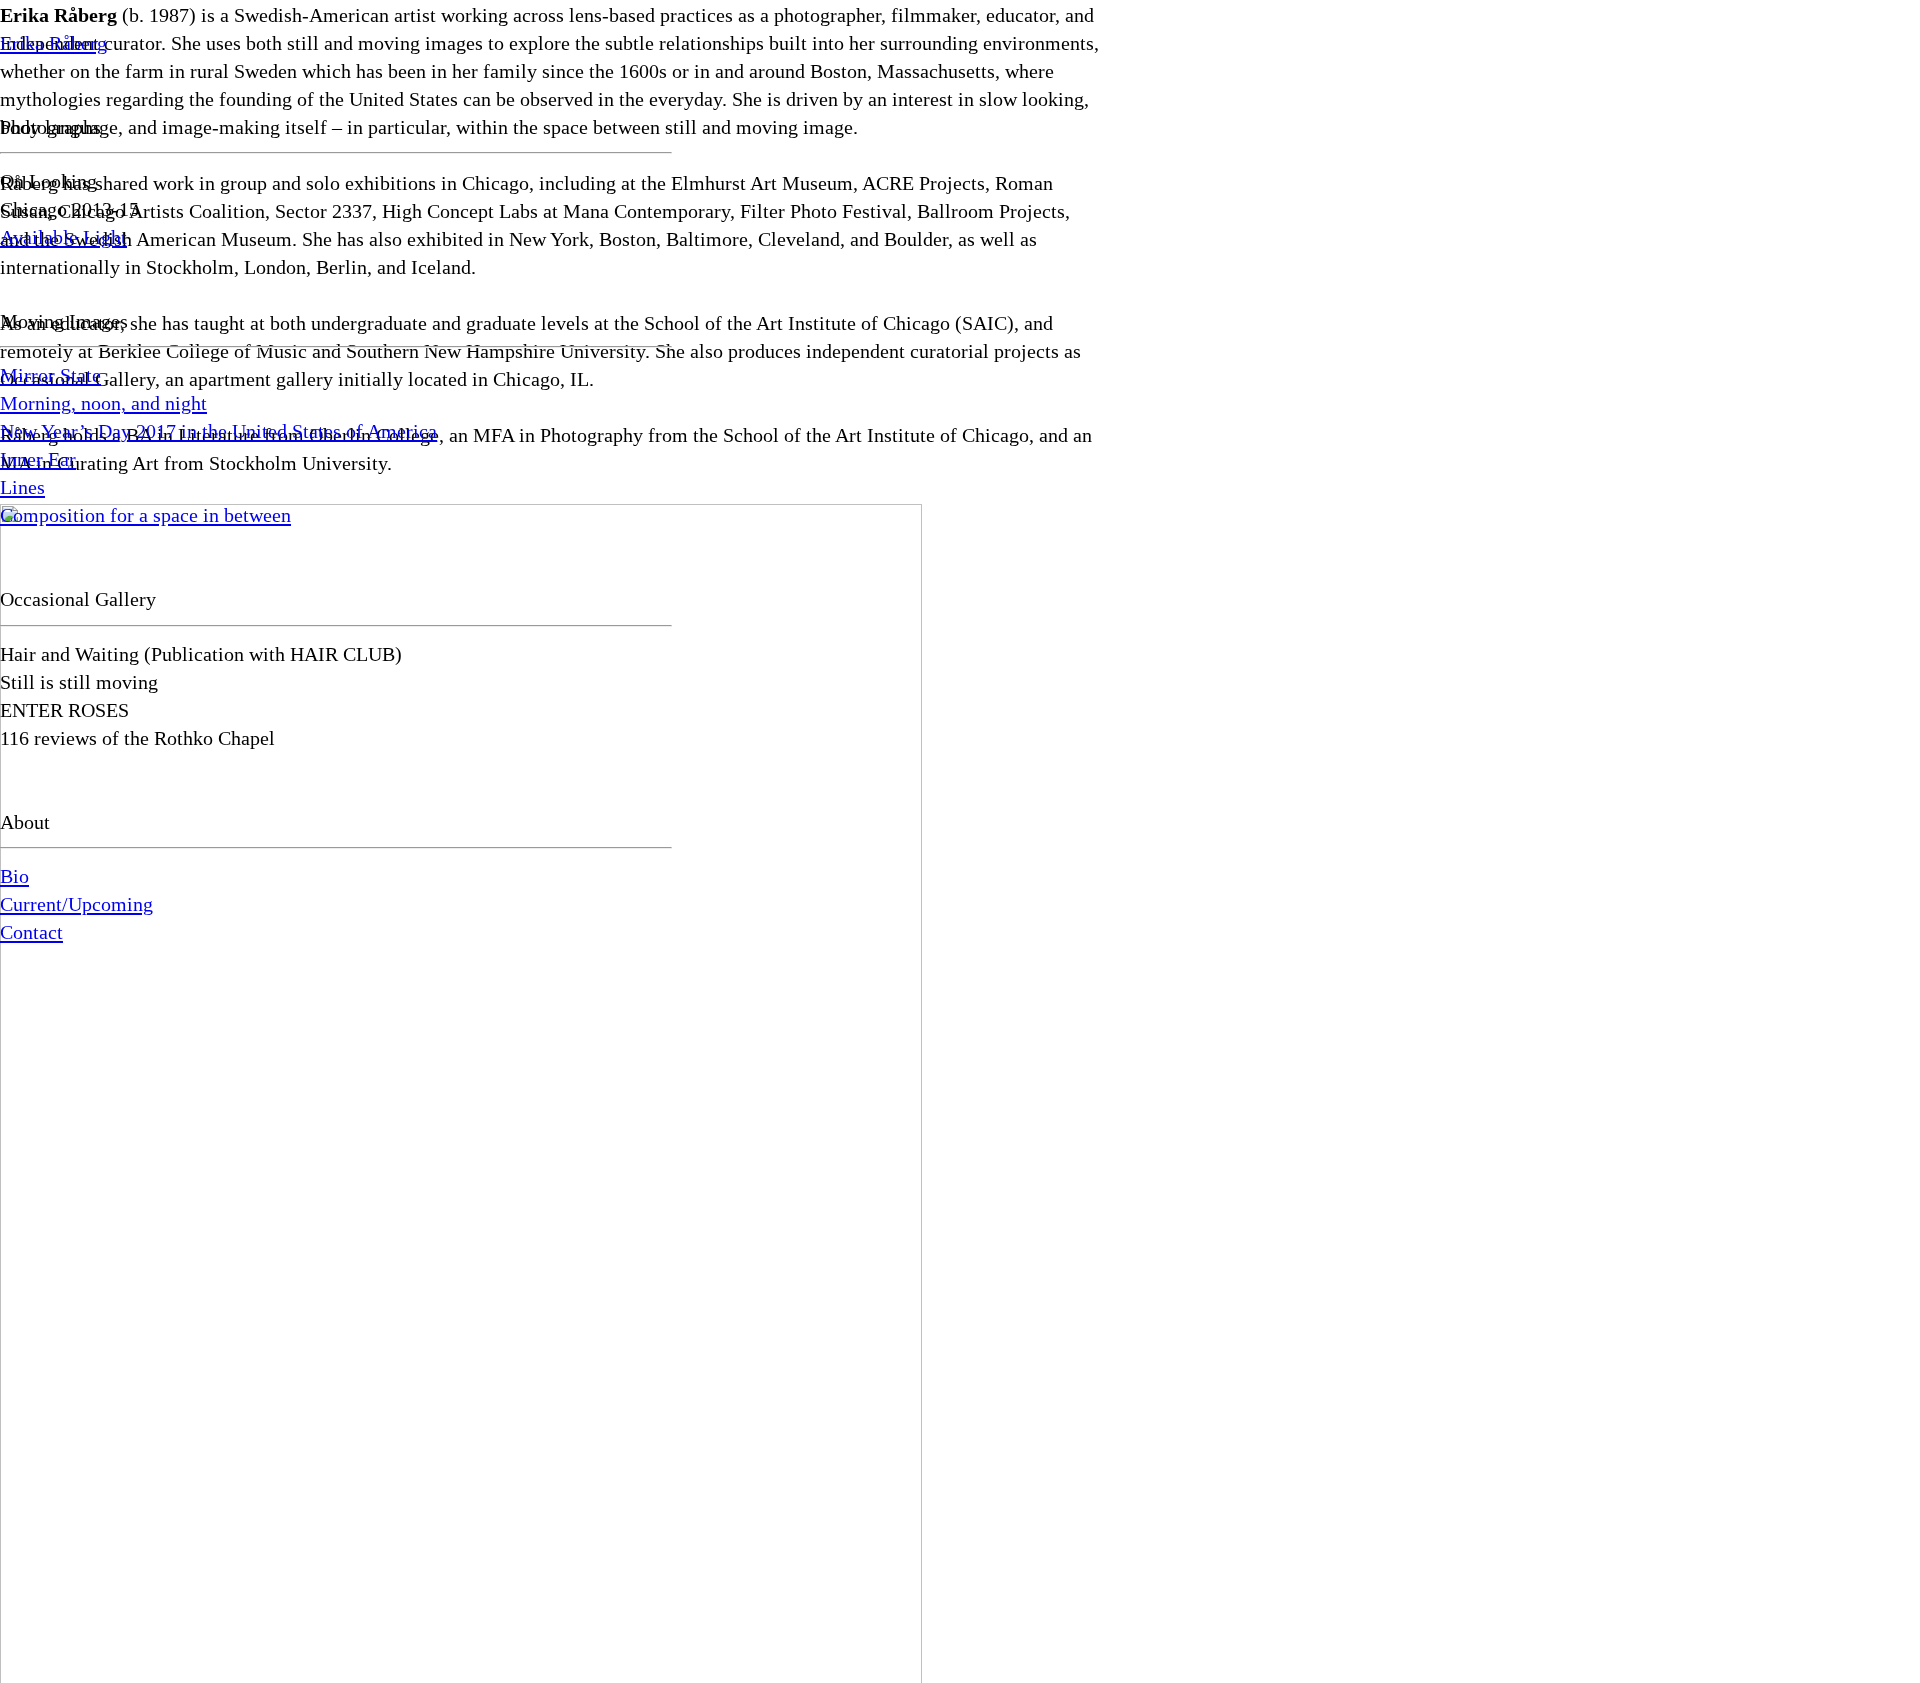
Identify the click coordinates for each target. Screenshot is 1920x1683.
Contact (31, 932)
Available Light (63, 237)
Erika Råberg (53, 43)
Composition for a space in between (145, 515)
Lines (22, 487)
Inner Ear (38, 459)
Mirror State (50, 375)
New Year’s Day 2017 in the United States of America (218, 431)
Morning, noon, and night (103, 403)
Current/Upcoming (76, 904)
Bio (14, 876)
